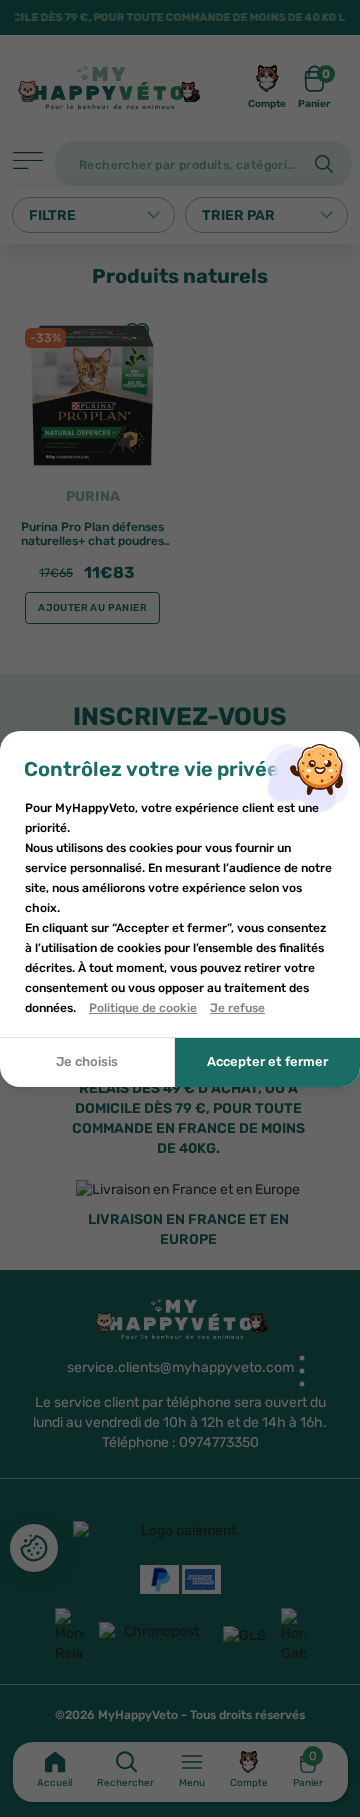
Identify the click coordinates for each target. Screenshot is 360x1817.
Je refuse (237, 1008)
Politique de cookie (143, 1008)
